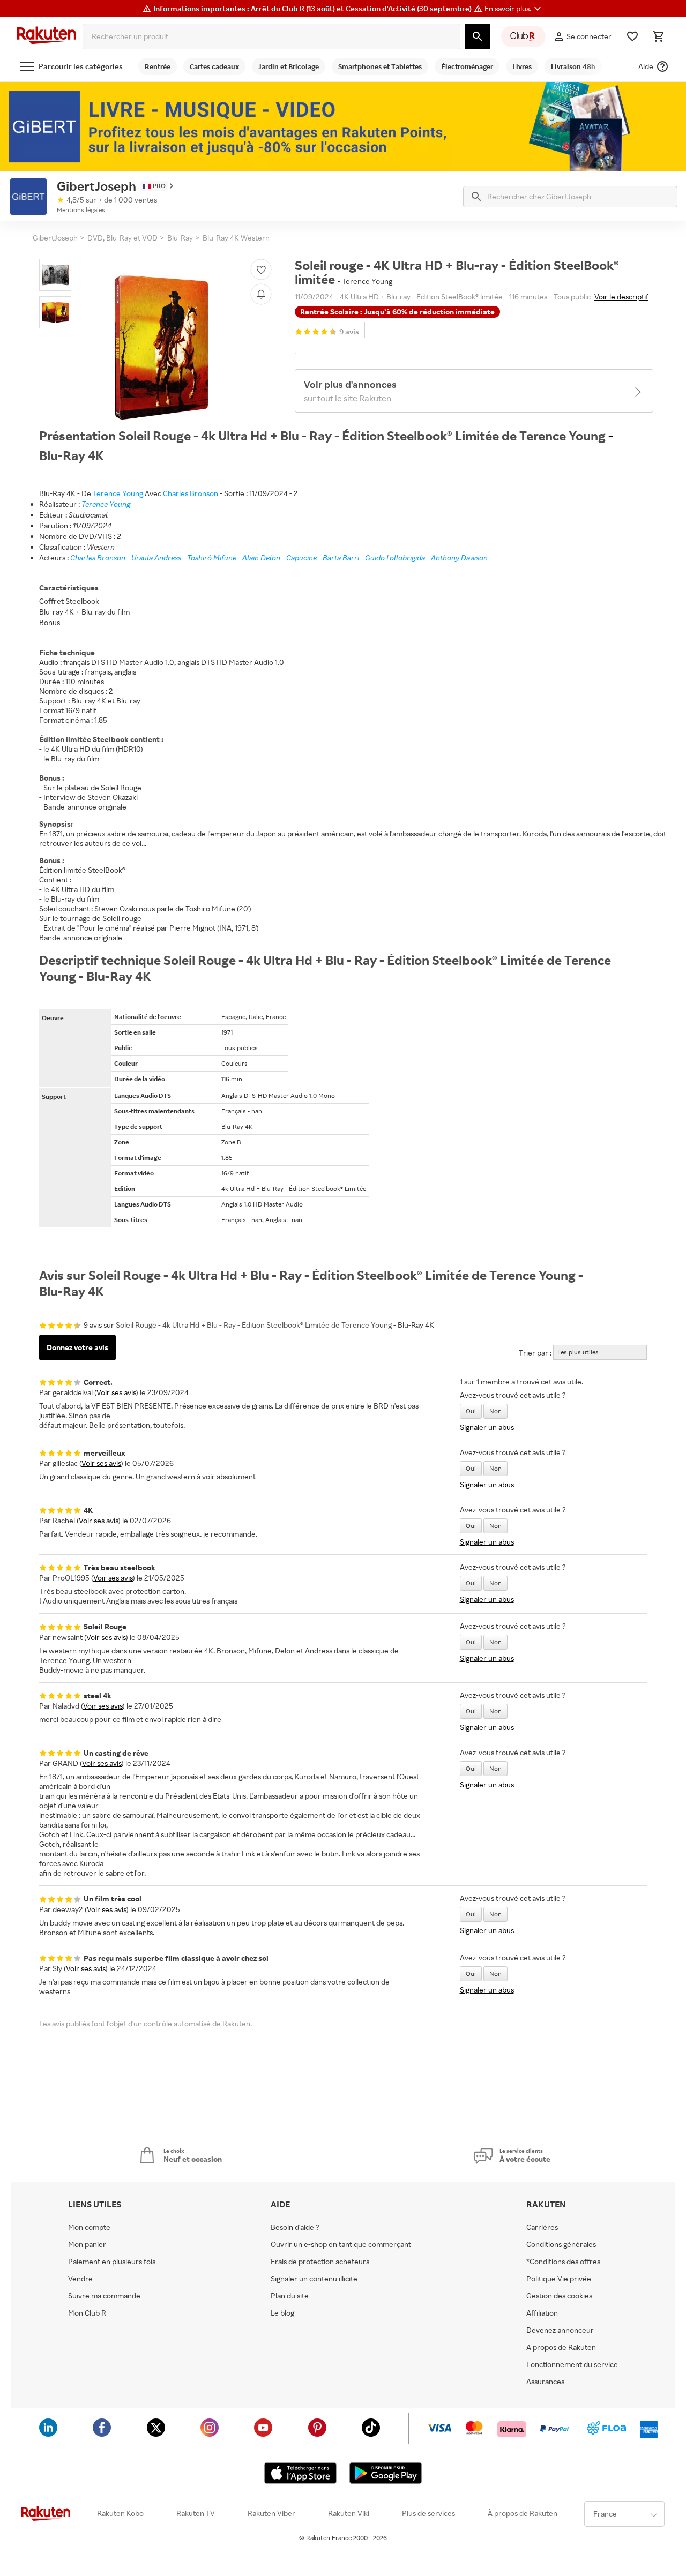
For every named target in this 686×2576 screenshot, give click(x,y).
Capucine (301, 557)
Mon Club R (87, 2313)
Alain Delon (261, 557)
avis (349, 331)
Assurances (545, 2382)
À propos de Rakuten (523, 2513)
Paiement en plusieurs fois (112, 2262)
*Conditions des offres (563, 2262)
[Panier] (658, 36)
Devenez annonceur (560, 2330)
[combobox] (271, 36)
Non (495, 1411)
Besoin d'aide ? (295, 2227)
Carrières (542, 2227)
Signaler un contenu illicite (314, 2279)
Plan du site (290, 2296)
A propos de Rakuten (561, 2347)
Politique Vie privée (559, 2279)
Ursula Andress (156, 557)
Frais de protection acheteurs (320, 2262)
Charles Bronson (191, 493)
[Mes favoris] (632, 36)
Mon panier (87, 2244)
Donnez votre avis (77, 1347)
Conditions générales (561, 2244)
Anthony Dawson (459, 557)
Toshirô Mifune (212, 557)
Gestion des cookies (559, 2296)
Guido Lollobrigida (395, 557)
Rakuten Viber (271, 2513)
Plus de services (428, 2513)
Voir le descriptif (621, 297)
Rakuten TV (196, 2513)
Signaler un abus (487, 1427)
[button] (514, 9)
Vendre (80, 2279)
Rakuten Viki (349, 2513)
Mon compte (89, 2227)
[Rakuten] (47, 36)
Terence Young (118, 493)
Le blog (282, 2313)
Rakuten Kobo (120, 2513)
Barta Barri (341, 557)
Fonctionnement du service (572, 2364)
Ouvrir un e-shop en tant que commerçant (341, 2244)
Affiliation (542, 2313)
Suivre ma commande (104, 2296)
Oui (471, 1411)
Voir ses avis (116, 1392)
